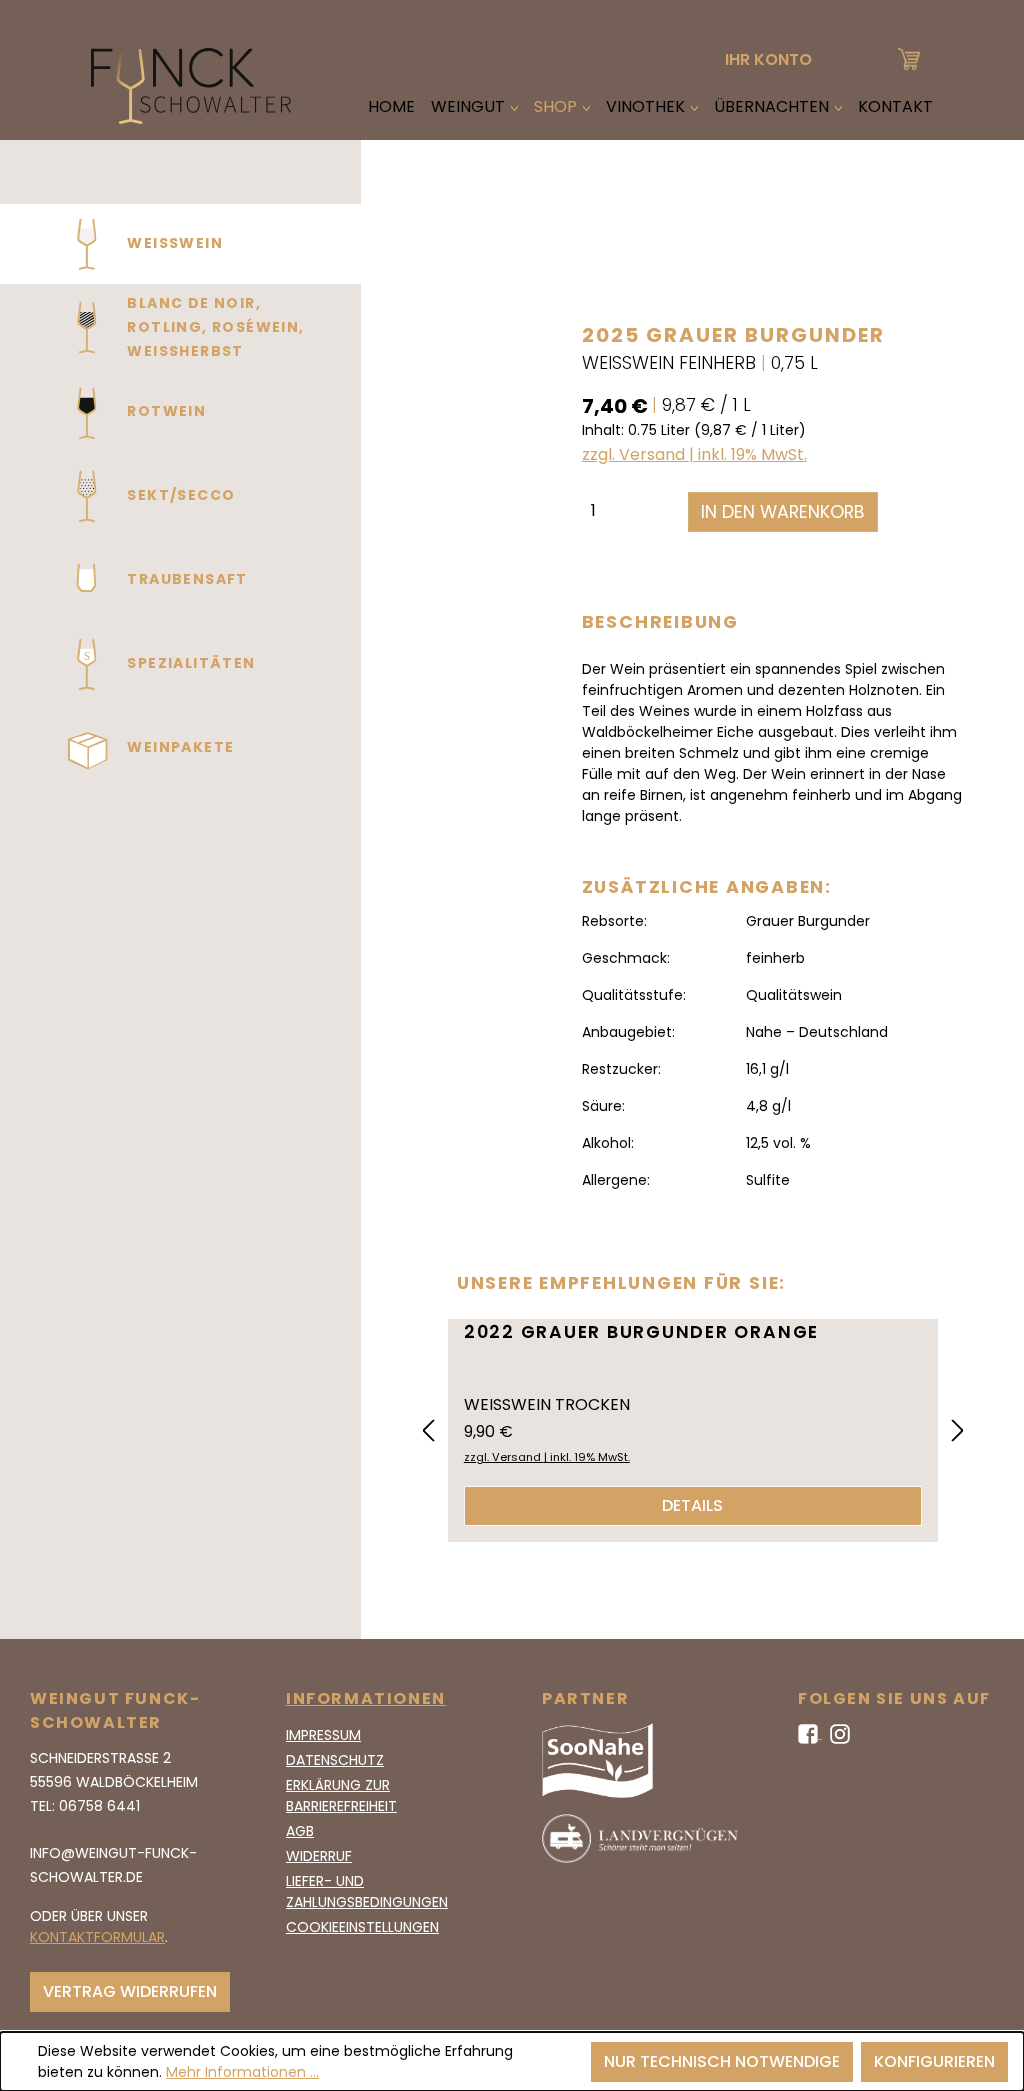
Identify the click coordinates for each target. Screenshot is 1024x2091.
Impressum (323, 1735)
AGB (300, 1831)
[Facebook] (810, 1733)
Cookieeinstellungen (362, 1927)
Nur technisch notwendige (722, 2061)
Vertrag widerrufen (130, 1991)
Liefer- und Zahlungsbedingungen (367, 1891)
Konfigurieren (934, 2061)
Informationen (366, 1698)
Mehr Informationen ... (242, 2072)
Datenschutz (335, 1760)
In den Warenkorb (783, 512)
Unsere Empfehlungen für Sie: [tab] (621, 1283)
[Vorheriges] (428, 1431)
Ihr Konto (768, 59)
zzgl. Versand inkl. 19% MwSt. (694, 454)
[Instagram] (840, 1733)
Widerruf (319, 1856)
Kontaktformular (97, 1937)
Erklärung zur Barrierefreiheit (341, 1795)
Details (692, 1505)
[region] (456, 696)
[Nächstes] (958, 1431)
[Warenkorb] (909, 56)
